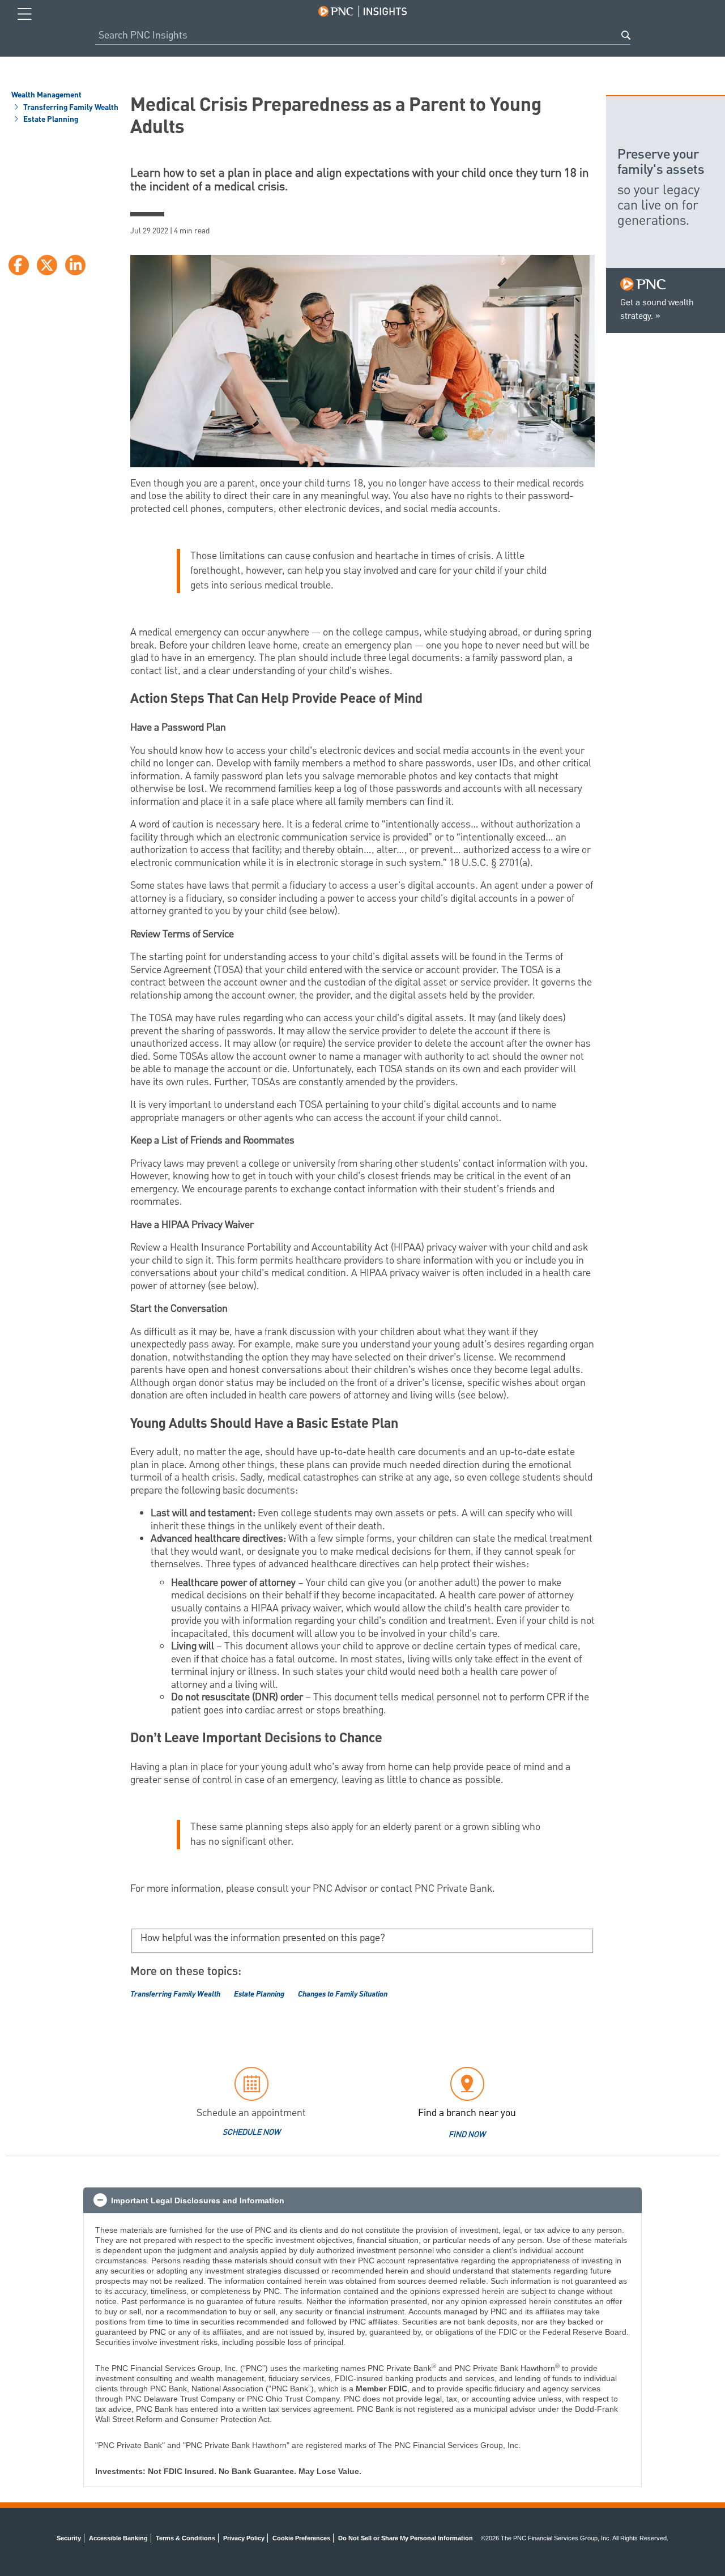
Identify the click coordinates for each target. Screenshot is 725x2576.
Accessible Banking (118, 2538)
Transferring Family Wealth (70, 108)
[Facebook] (19, 265)
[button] (362, 2200)
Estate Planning (50, 120)
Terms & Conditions (185, 2538)
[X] (47, 265)
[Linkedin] (75, 265)
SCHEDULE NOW (251, 2133)
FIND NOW (467, 2135)
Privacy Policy (244, 2538)
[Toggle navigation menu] (25, 14)
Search (626, 35)
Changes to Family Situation (343, 1994)
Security (69, 2538)
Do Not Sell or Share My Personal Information (406, 2538)
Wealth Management (46, 96)
